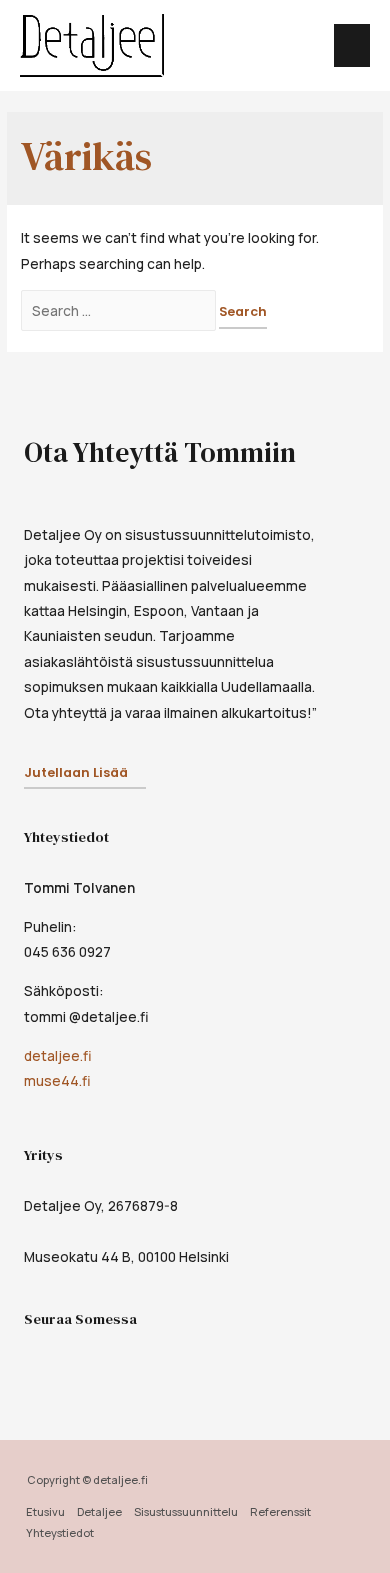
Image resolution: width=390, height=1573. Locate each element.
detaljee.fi (58, 1055)
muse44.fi (57, 1080)
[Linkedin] (122, 1366)
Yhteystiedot (60, 1532)
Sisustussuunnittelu (186, 1511)
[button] (85, 774)
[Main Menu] (352, 45)
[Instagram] (78, 1366)
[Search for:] (120, 310)
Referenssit (280, 1511)
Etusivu (45, 1511)
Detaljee (99, 1511)
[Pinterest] (166, 1366)
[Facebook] (34, 1366)
